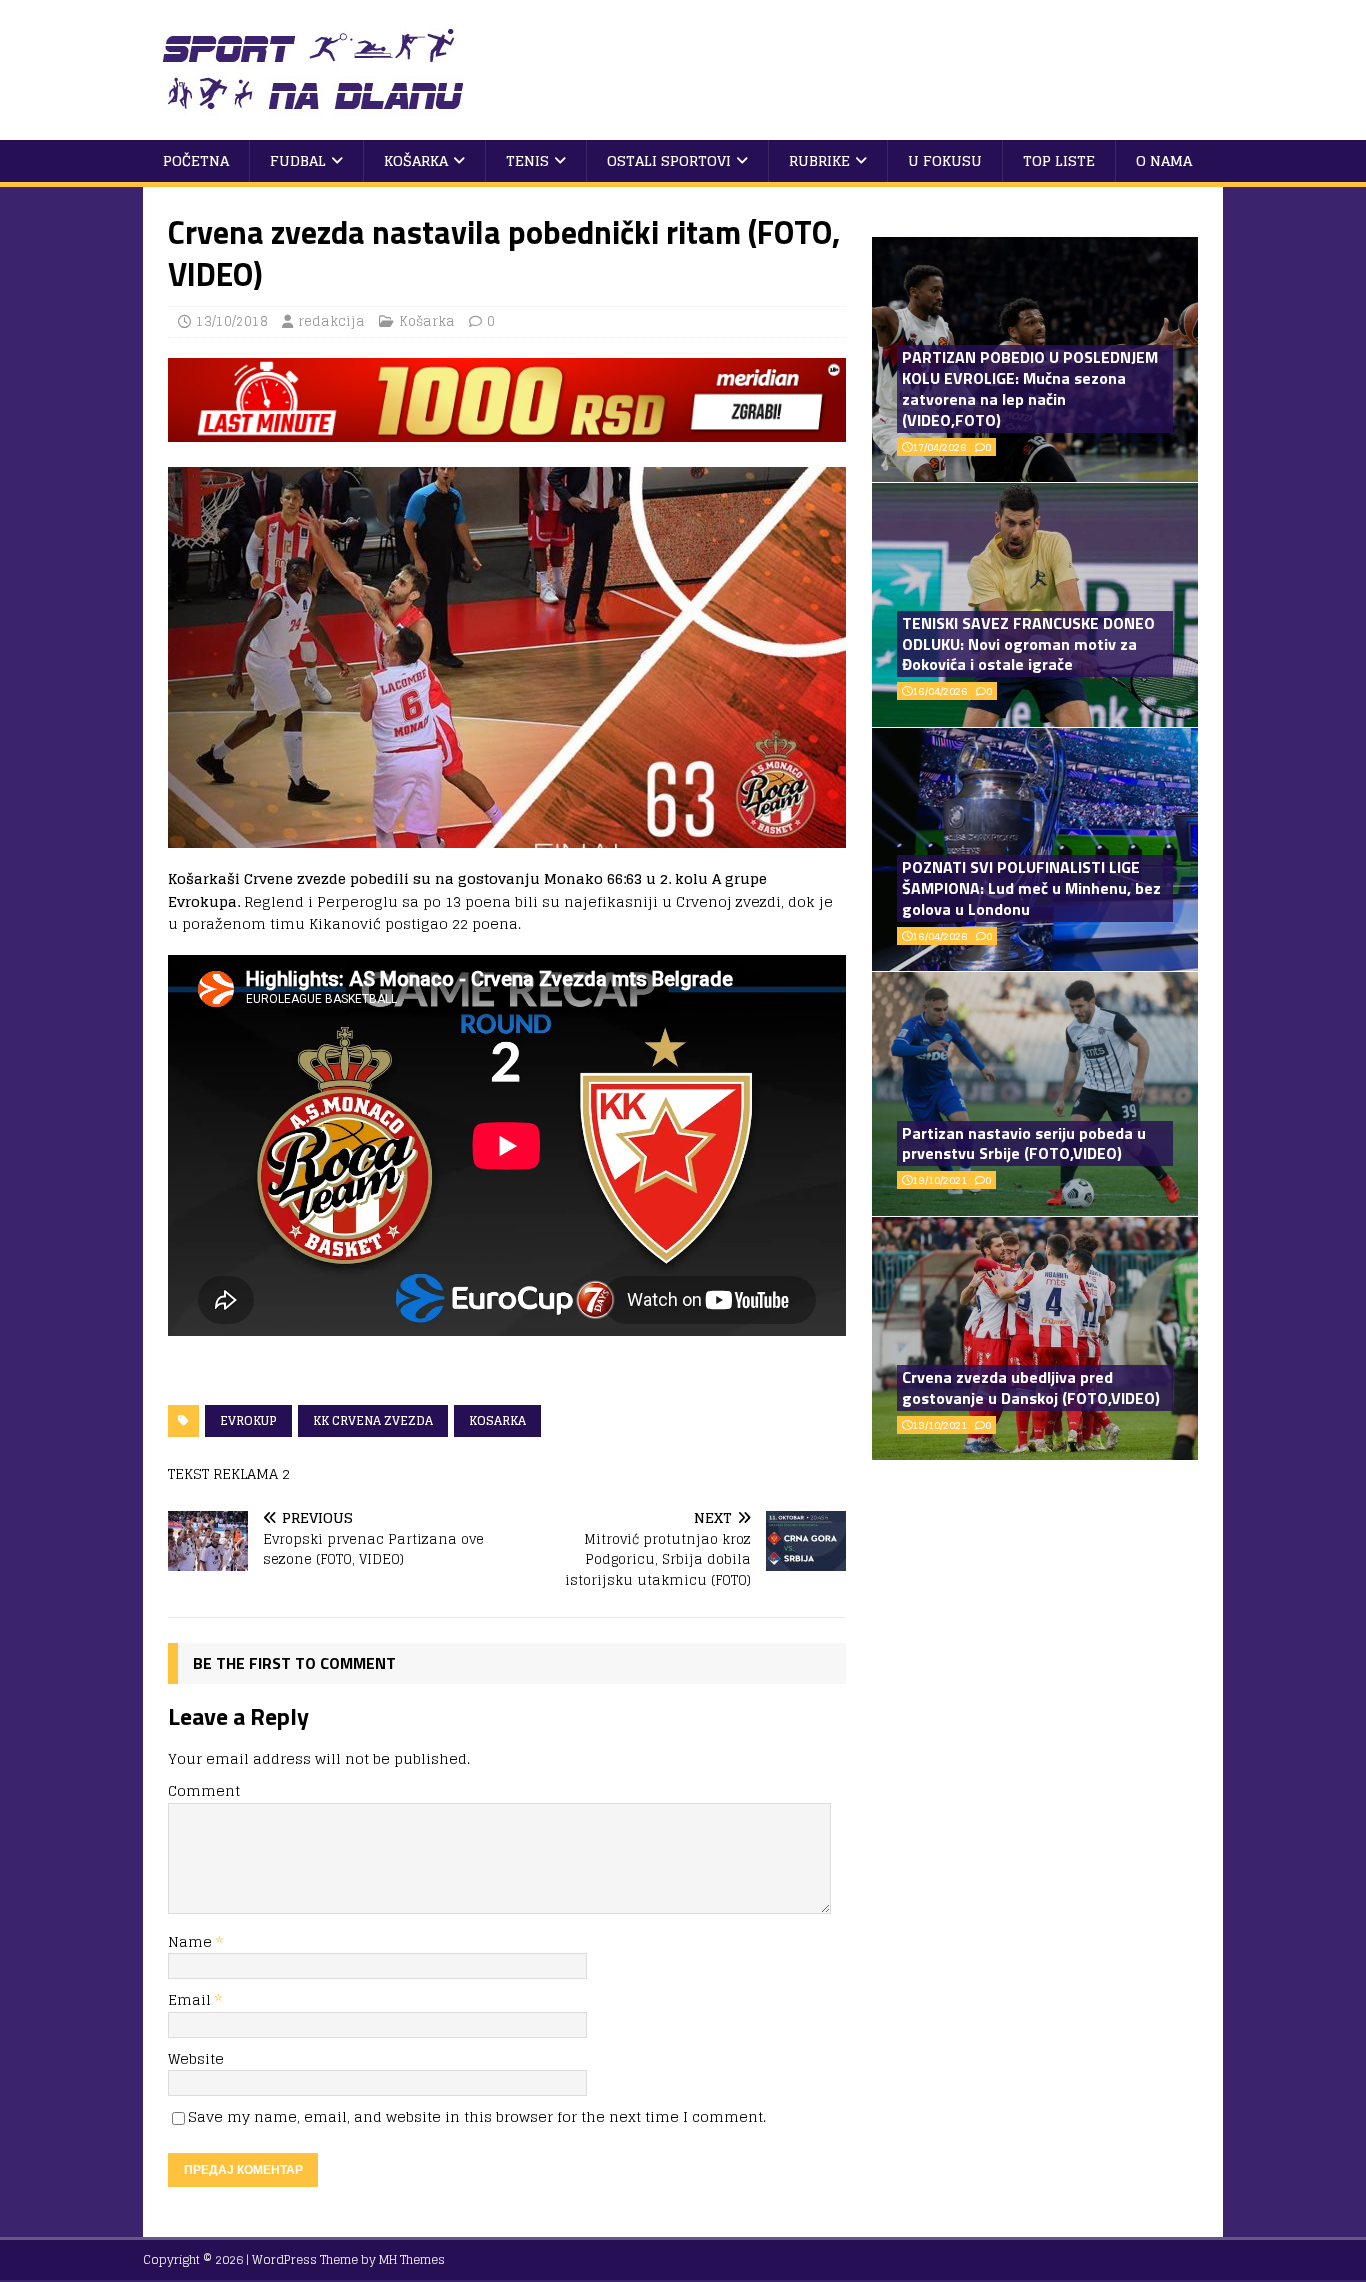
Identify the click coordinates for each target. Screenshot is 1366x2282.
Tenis (527, 160)
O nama (1164, 160)
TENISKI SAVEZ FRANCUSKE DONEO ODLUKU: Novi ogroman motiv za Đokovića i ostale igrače (1028, 644)
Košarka (416, 160)
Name (192, 1941)
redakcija (331, 321)
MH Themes (412, 2259)
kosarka (497, 1420)
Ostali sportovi (669, 160)
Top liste (1059, 160)
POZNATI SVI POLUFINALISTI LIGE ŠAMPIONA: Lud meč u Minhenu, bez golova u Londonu (1031, 888)
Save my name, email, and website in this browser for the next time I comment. (477, 2116)
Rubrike (819, 160)
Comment (204, 1790)
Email (191, 1999)
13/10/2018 (232, 321)
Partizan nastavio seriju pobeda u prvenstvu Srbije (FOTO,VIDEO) (1024, 1143)
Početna (196, 160)
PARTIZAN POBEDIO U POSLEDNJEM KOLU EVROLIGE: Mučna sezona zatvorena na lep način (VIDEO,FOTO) (1030, 388)
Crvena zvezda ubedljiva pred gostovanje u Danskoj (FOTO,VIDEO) (1031, 1387)
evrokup (248, 1420)
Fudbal (298, 160)
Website (196, 2058)
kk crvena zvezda (373, 1420)
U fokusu (945, 160)
